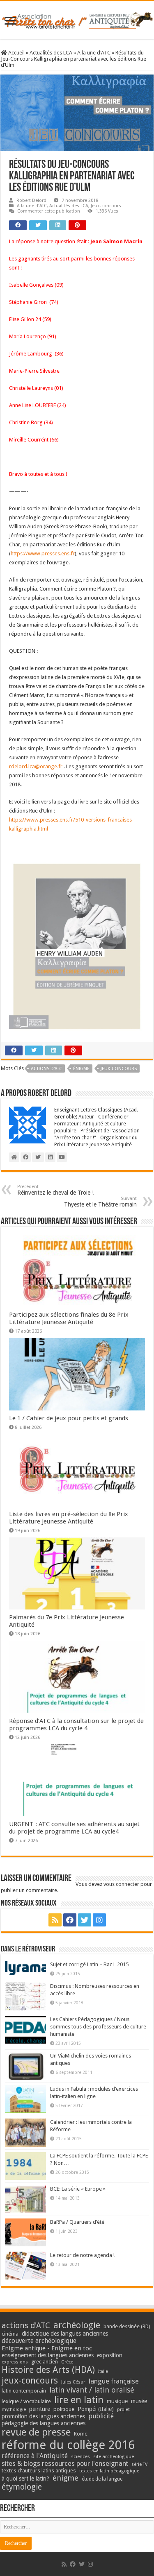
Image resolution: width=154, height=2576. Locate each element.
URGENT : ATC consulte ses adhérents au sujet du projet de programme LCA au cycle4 (74, 1828)
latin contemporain (24, 2391)
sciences (80, 2456)
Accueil (16, 53)
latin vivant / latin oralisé (92, 2390)
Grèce (67, 2362)
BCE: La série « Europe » (78, 2189)
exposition (110, 2355)
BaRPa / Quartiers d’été (77, 2222)
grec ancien (45, 2362)
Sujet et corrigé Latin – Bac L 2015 (89, 1964)
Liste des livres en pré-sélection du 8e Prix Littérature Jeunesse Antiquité (69, 1518)
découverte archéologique (39, 2341)
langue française (114, 2381)
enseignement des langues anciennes (48, 2355)
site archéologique (114, 2456)
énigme (81, 1069)
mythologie (14, 2410)
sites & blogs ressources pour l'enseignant (65, 2464)
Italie (103, 2371)
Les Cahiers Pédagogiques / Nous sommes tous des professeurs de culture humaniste (98, 2027)
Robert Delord (31, 200)
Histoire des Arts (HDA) (48, 2370)
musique (117, 2401)
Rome (81, 2434)
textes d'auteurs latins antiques (39, 2471)
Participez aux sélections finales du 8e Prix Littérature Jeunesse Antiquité (69, 1318)
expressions (15, 2362)
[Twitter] (85, 1920)
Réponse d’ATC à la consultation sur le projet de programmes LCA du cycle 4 (76, 1725)
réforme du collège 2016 (68, 2445)
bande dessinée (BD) (127, 2327)
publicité (101, 2416)
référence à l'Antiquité (35, 2456)
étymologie (22, 2487)
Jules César (73, 2382)
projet (123, 2410)
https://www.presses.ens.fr (43, 553)
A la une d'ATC (94, 53)
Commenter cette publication (49, 211)
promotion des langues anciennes (43, 2416)
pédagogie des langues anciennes (44, 2423)
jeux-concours (119, 1069)
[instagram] (99, 1920)
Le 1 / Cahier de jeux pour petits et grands (69, 1418)
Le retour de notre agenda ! (82, 2255)
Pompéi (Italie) (96, 2409)
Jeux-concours (106, 206)
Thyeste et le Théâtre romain (100, 1202)
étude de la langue (102, 2479)
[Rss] (55, 1920)
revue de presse (36, 2432)
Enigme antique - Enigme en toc (47, 2348)
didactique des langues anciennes (65, 2334)
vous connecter (121, 1884)
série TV (139, 2464)
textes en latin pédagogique (109, 2471)
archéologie (77, 2325)
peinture (40, 2409)
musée (139, 2401)
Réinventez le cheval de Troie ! (55, 1190)
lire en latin (79, 2400)
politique (64, 2409)
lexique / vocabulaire (26, 2401)
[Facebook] (70, 1920)
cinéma (10, 2334)
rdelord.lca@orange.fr (36, 766)
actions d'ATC (46, 1069)
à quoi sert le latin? (25, 2479)
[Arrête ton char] (77, 19)
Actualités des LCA (51, 53)
